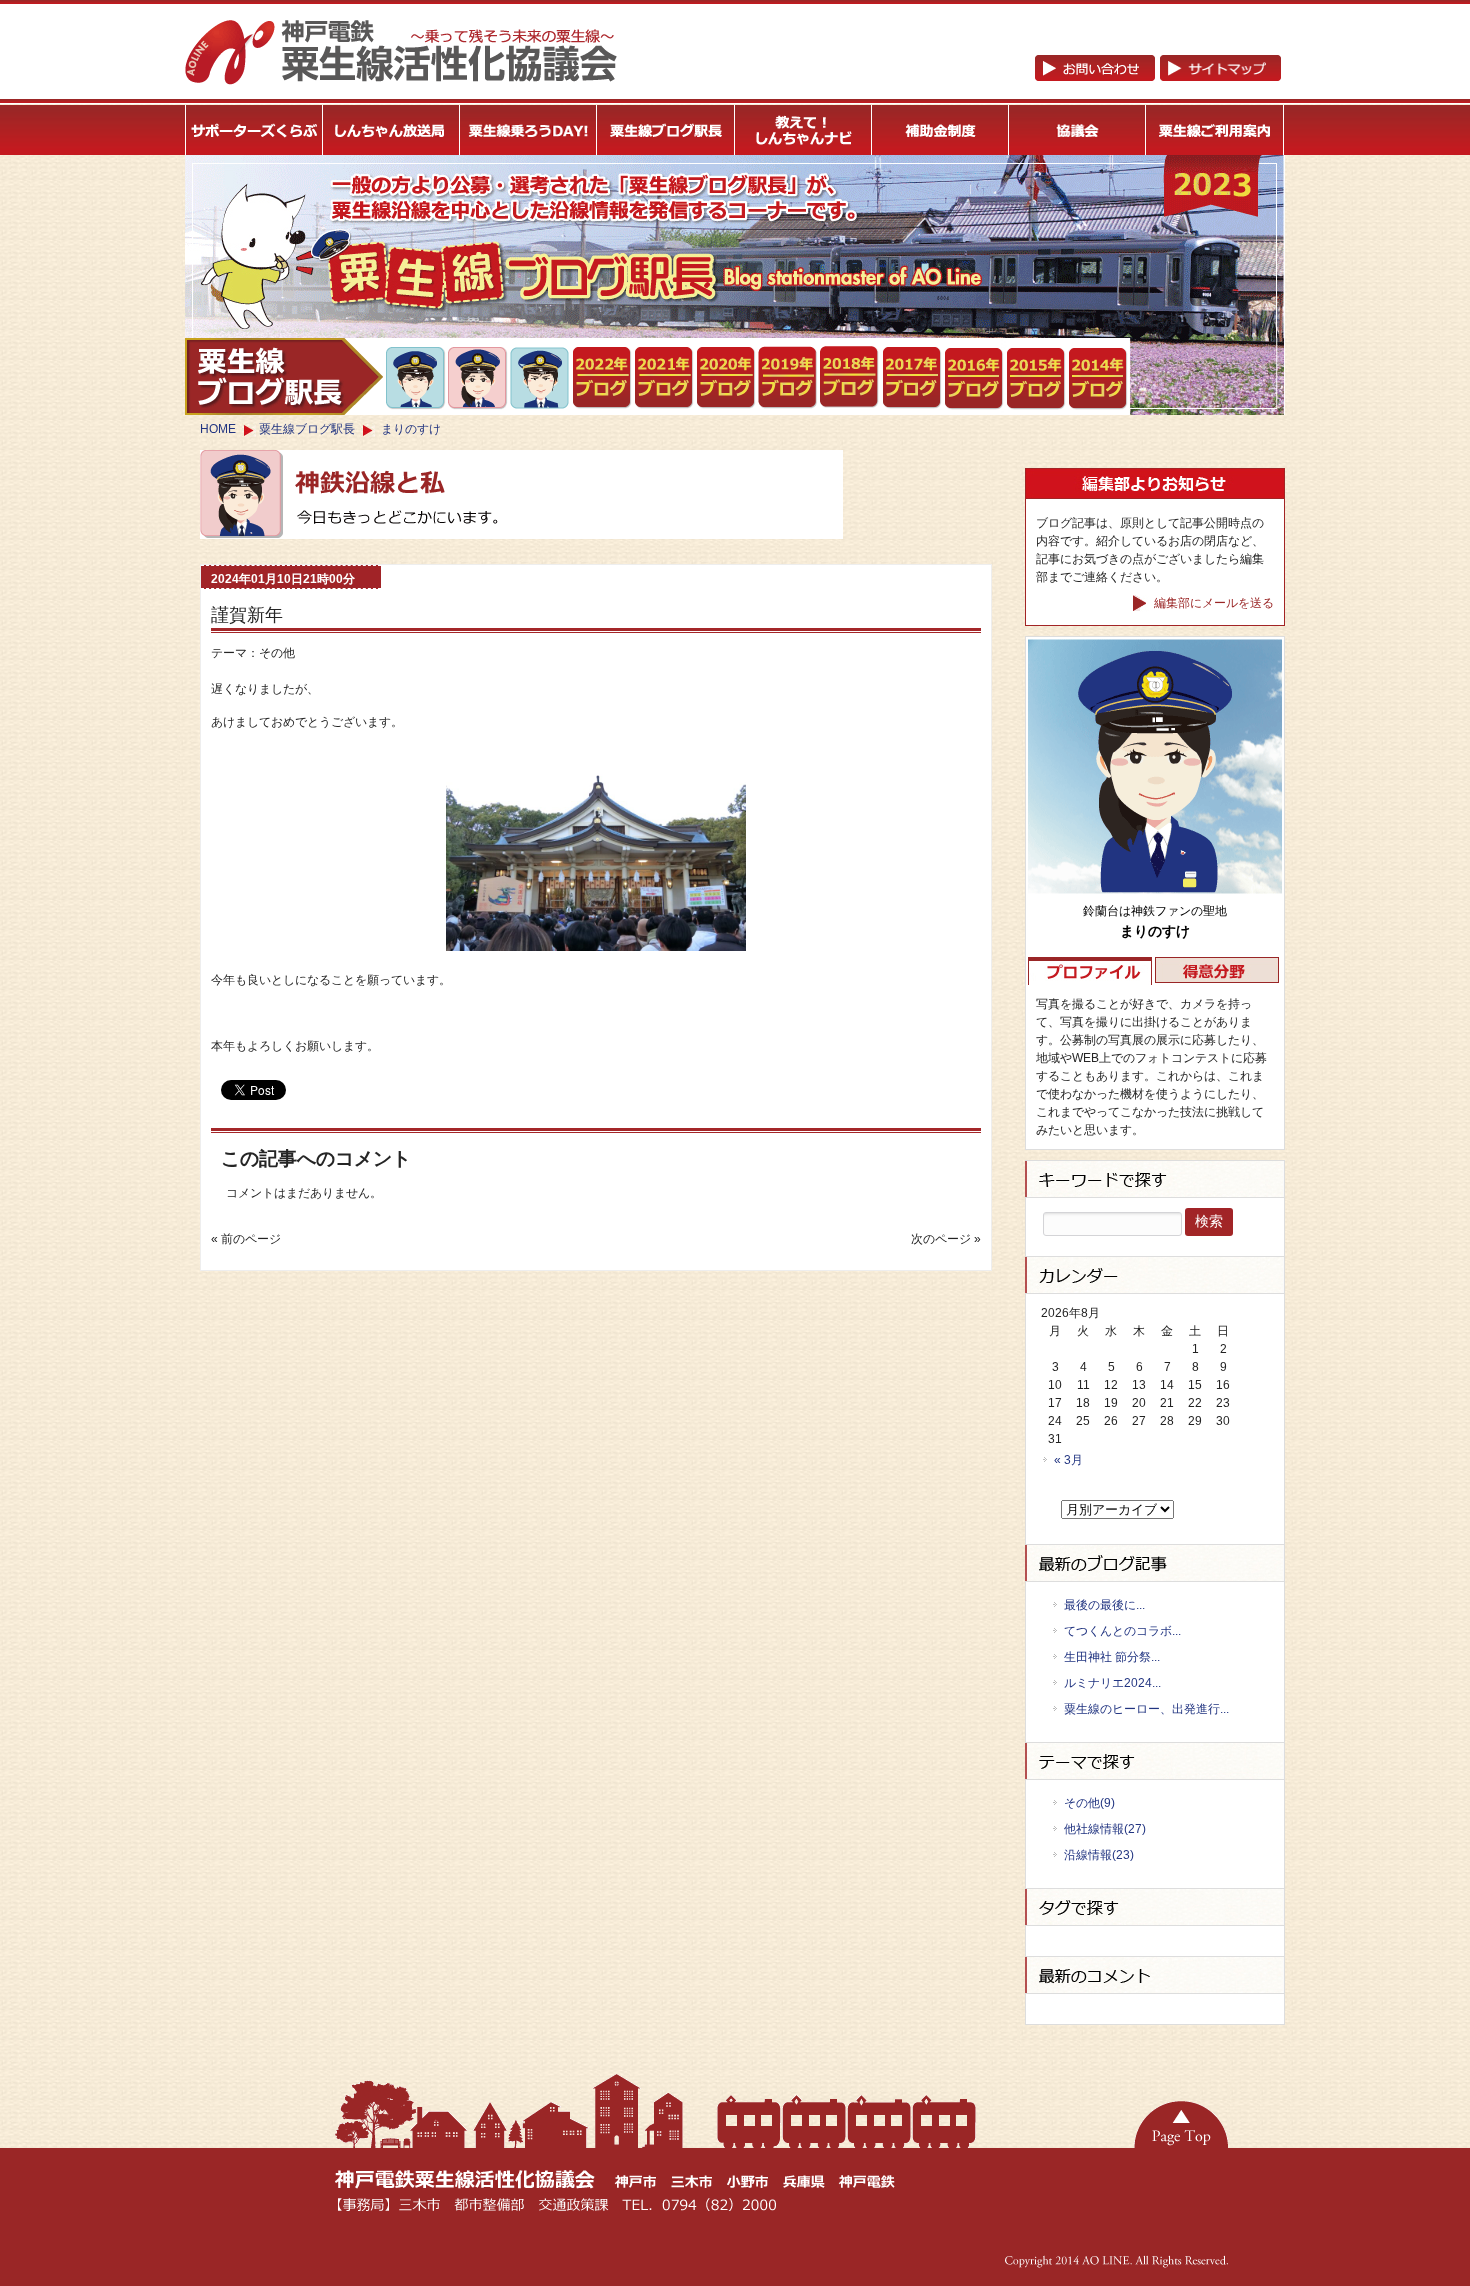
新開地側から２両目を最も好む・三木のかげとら (416, 378)
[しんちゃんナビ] (803, 130)
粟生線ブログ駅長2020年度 (726, 378)
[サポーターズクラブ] (254, 130)
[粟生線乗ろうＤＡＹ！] (529, 130)
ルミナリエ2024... (1112, 1683)
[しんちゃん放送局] (391, 130)
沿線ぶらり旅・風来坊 (540, 379)
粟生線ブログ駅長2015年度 (1036, 379)
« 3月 (1068, 1460)
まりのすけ (411, 429)
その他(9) (1089, 1803)
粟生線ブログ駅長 (307, 429)
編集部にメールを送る (1212, 603)
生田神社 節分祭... (1112, 1657)
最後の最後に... (1104, 1605)
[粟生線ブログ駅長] (666, 130)
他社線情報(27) (1105, 1829)
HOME (218, 429)
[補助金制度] (940, 130)
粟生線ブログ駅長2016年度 (974, 379)
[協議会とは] (1078, 130)
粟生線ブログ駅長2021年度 (602, 378)
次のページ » (946, 1239)
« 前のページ (246, 1239)
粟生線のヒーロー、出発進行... (1146, 1709)
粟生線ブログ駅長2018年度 (850, 378)
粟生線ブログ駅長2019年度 (788, 378)
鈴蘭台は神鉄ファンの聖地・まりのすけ (478, 378)
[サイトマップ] (1157, 77)
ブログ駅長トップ (284, 376)
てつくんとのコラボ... (1122, 1631)
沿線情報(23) (1099, 1855)
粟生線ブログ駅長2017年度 (912, 378)
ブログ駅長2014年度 (1098, 379)
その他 (277, 653)
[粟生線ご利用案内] (1215, 130)
